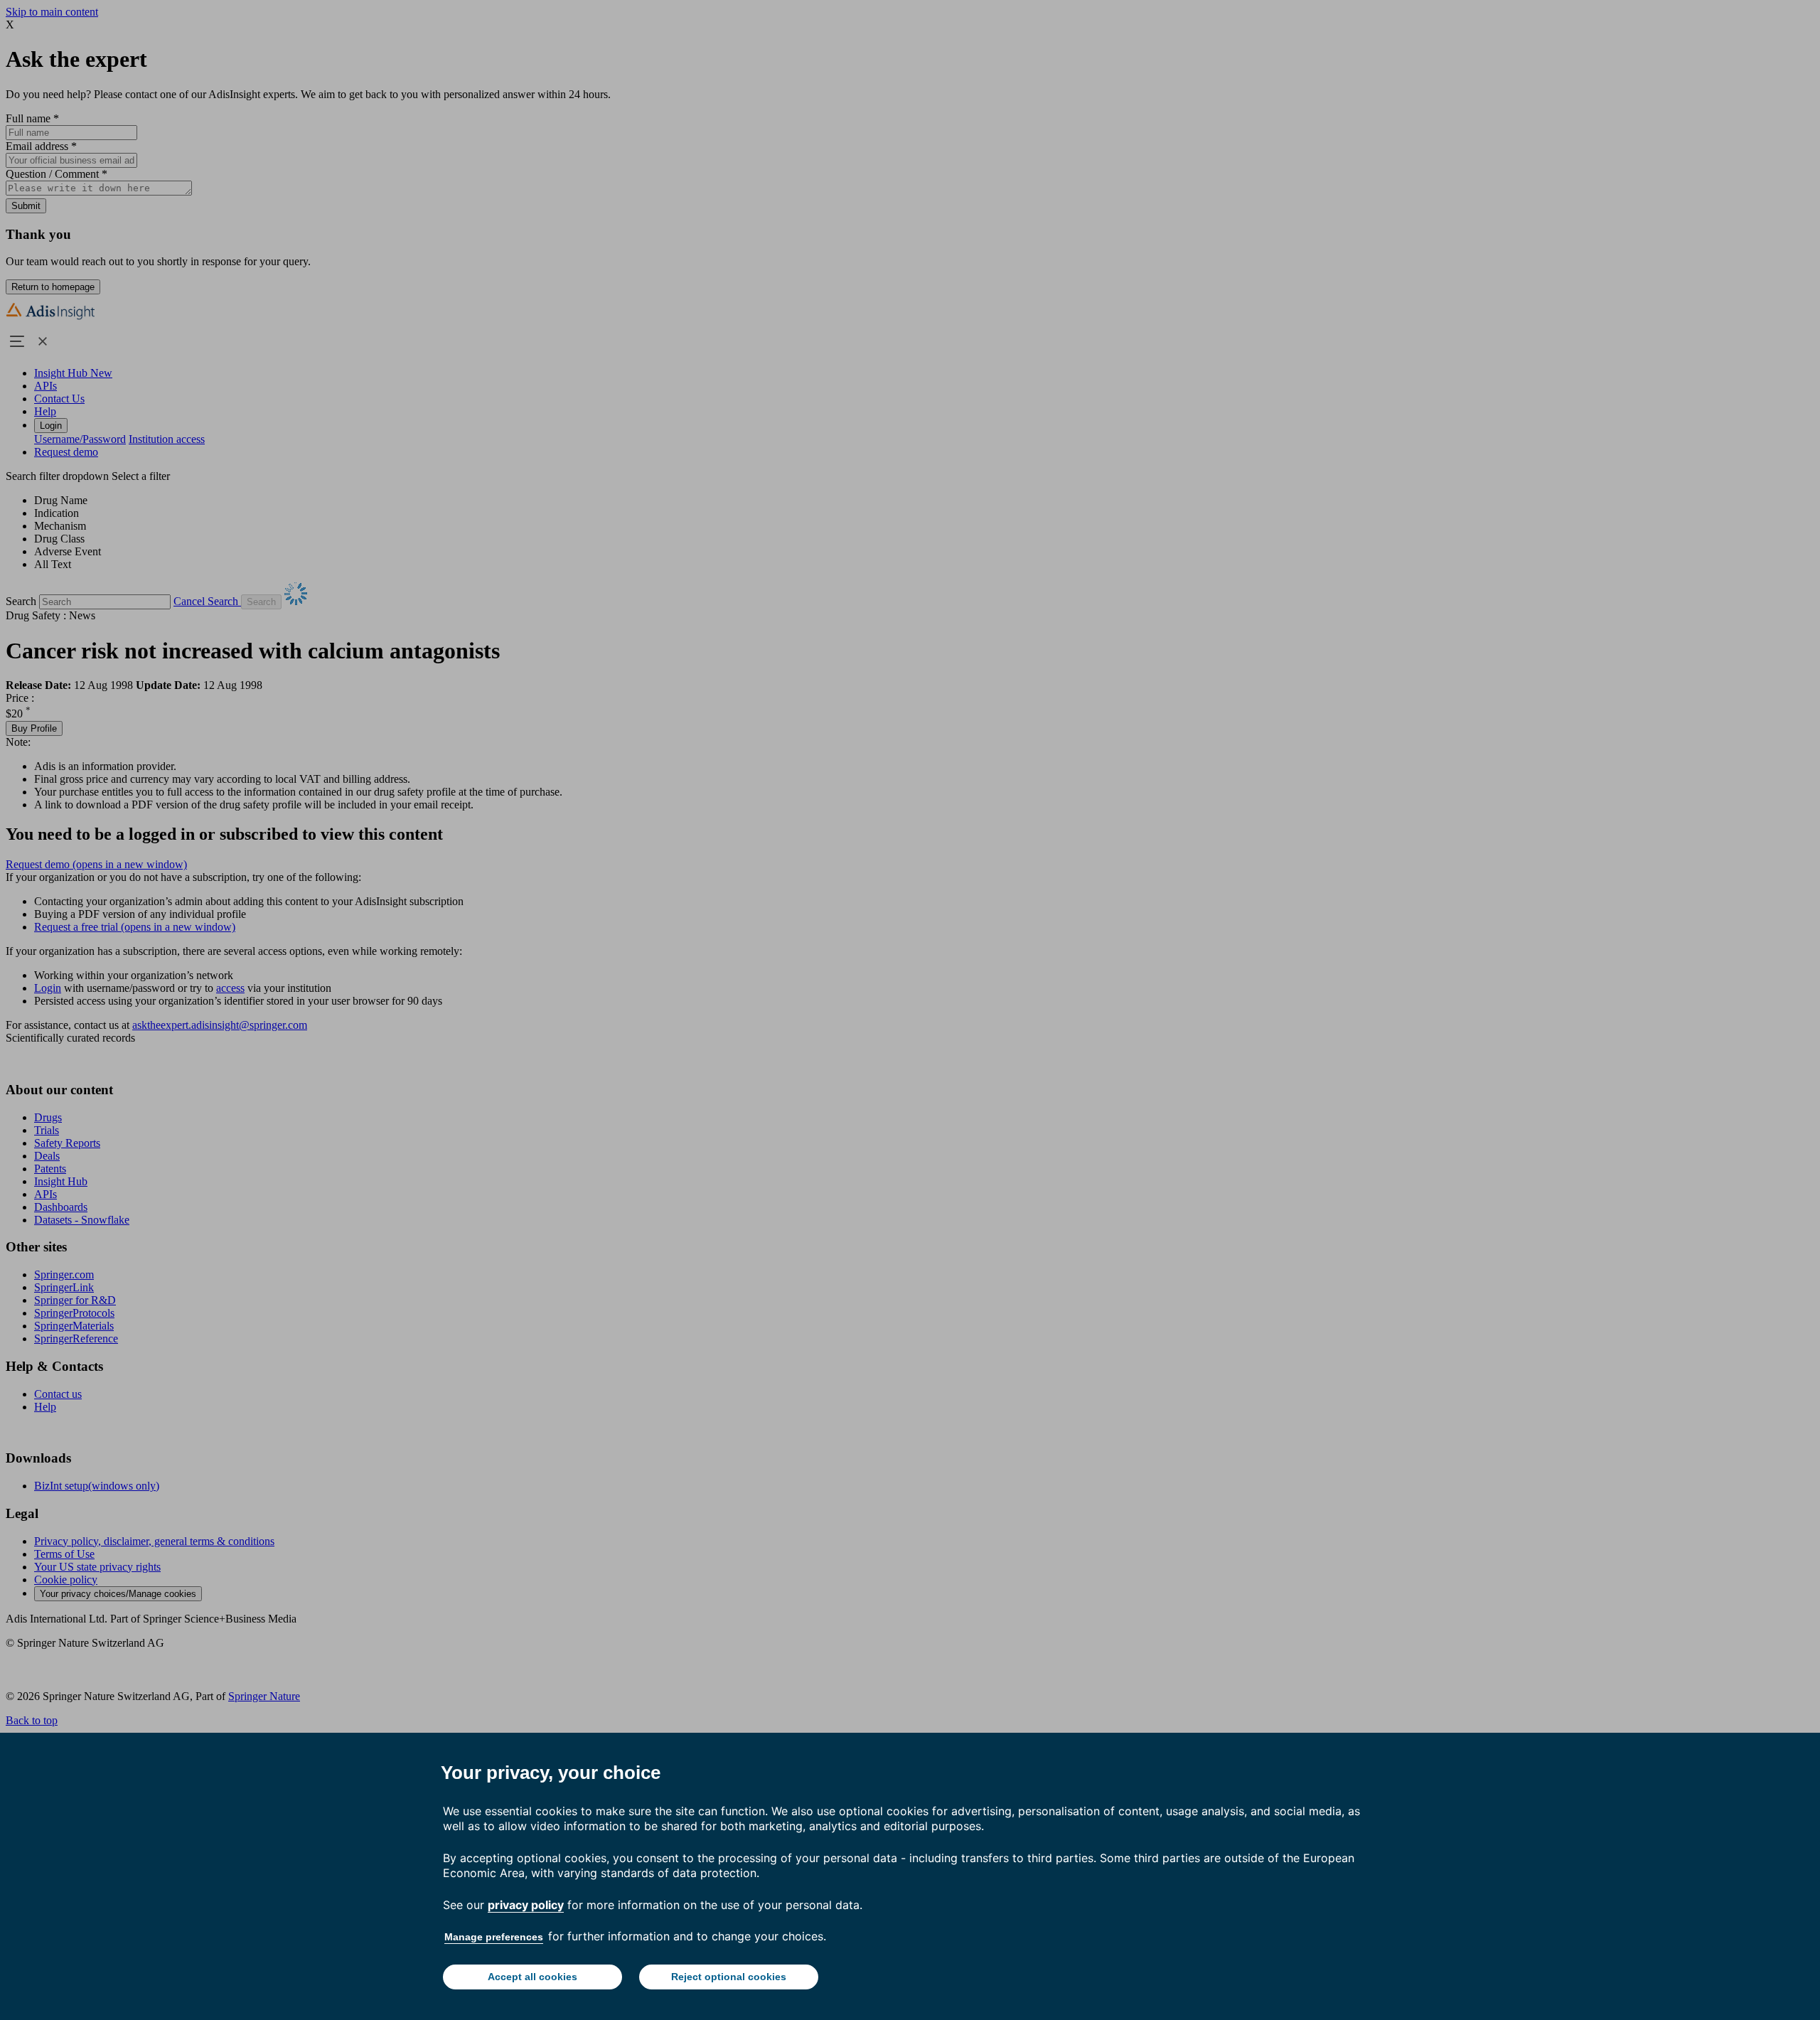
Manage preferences (494, 1937)
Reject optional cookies (729, 1977)
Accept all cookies (532, 1977)
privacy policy (526, 1905)
